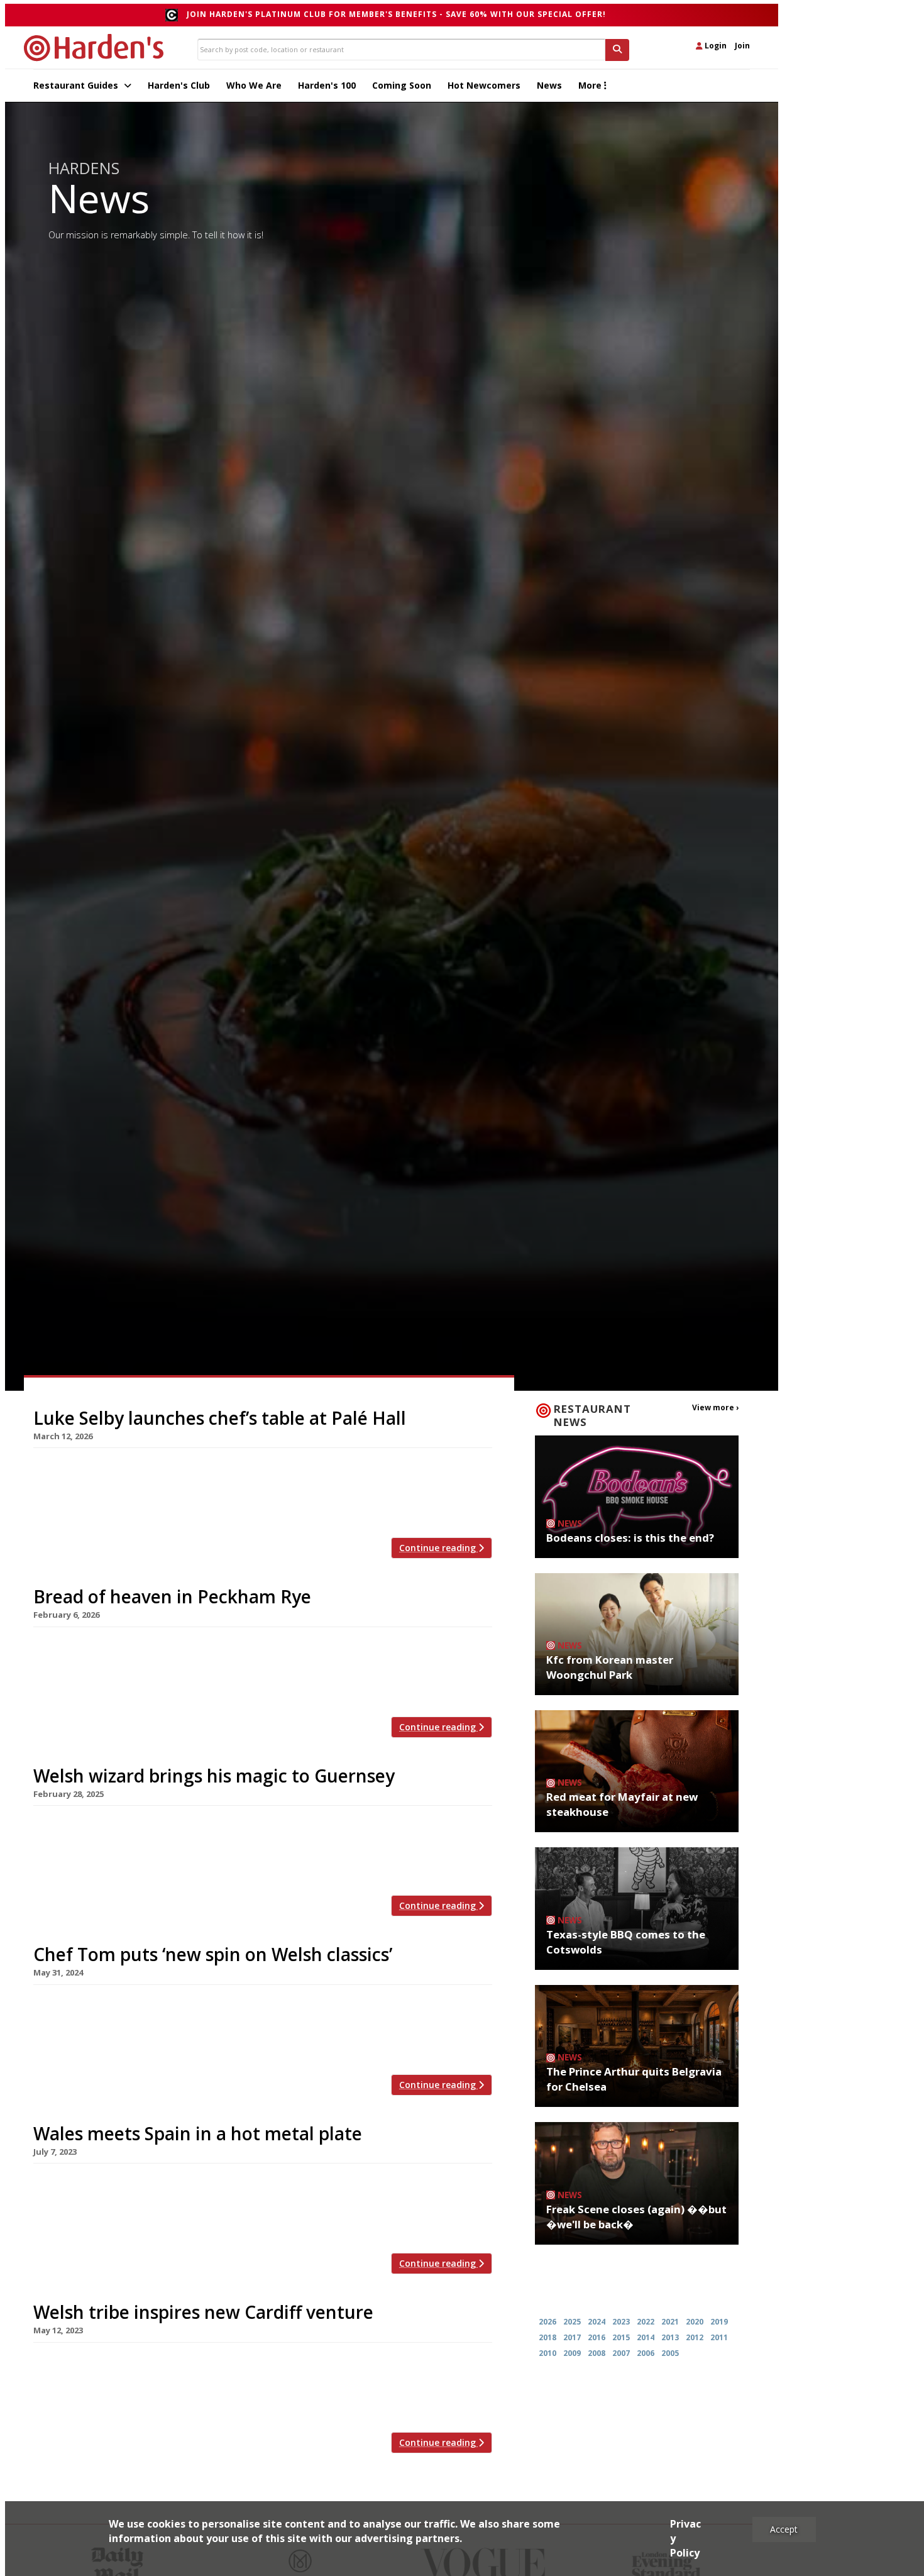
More (591, 85)
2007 (621, 2353)
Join (742, 46)
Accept (784, 2529)
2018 (547, 2337)
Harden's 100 (327, 85)
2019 (719, 2322)
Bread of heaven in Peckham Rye (172, 1596)
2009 (572, 2353)
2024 (597, 2322)
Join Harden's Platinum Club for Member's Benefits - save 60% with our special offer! (396, 14)
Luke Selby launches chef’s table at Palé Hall (220, 1418)
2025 (572, 2322)
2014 (646, 2337)
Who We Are (254, 85)
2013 (670, 2337)
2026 (547, 2322)
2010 (547, 2353)
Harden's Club (179, 85)
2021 (670, 2322)
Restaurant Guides (77, 85)
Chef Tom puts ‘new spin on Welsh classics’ (213, 1954)
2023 (621, 2322)
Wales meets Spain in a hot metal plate (198, 2133)
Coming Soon (402, 85)
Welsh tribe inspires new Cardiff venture (203, 2312)
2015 (621, 2337)
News (549, 85)
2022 (646, 2322)
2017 (572, 2337)
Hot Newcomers (484, 85)
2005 (670, 2353)
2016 (597, 2337)
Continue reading (439, 1548)
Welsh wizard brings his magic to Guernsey (214, 1776)
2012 (695, 2337)
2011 (719, 2337)
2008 (597, 2353)
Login (715, 46)
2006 (646, 2353)
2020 (695, 2322)
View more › (715, 1407)
